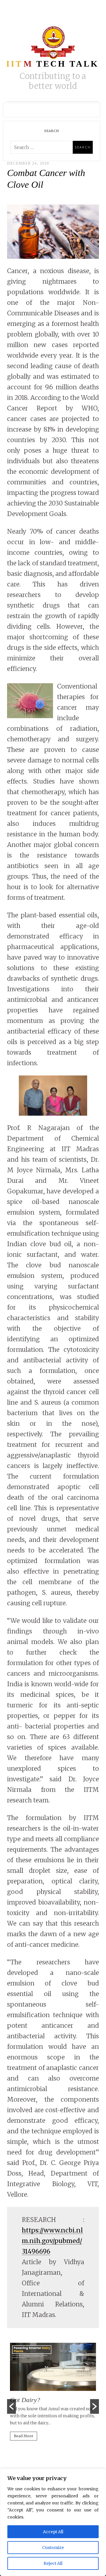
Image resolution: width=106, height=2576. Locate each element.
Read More (24, 2436)
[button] (11, 2406)
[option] (53, 2394)
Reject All (53, 2563)
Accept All (53, 2532)
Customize (53, 2548)
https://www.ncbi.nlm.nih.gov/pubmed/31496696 (52, 2241)
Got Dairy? (25, 2400)
